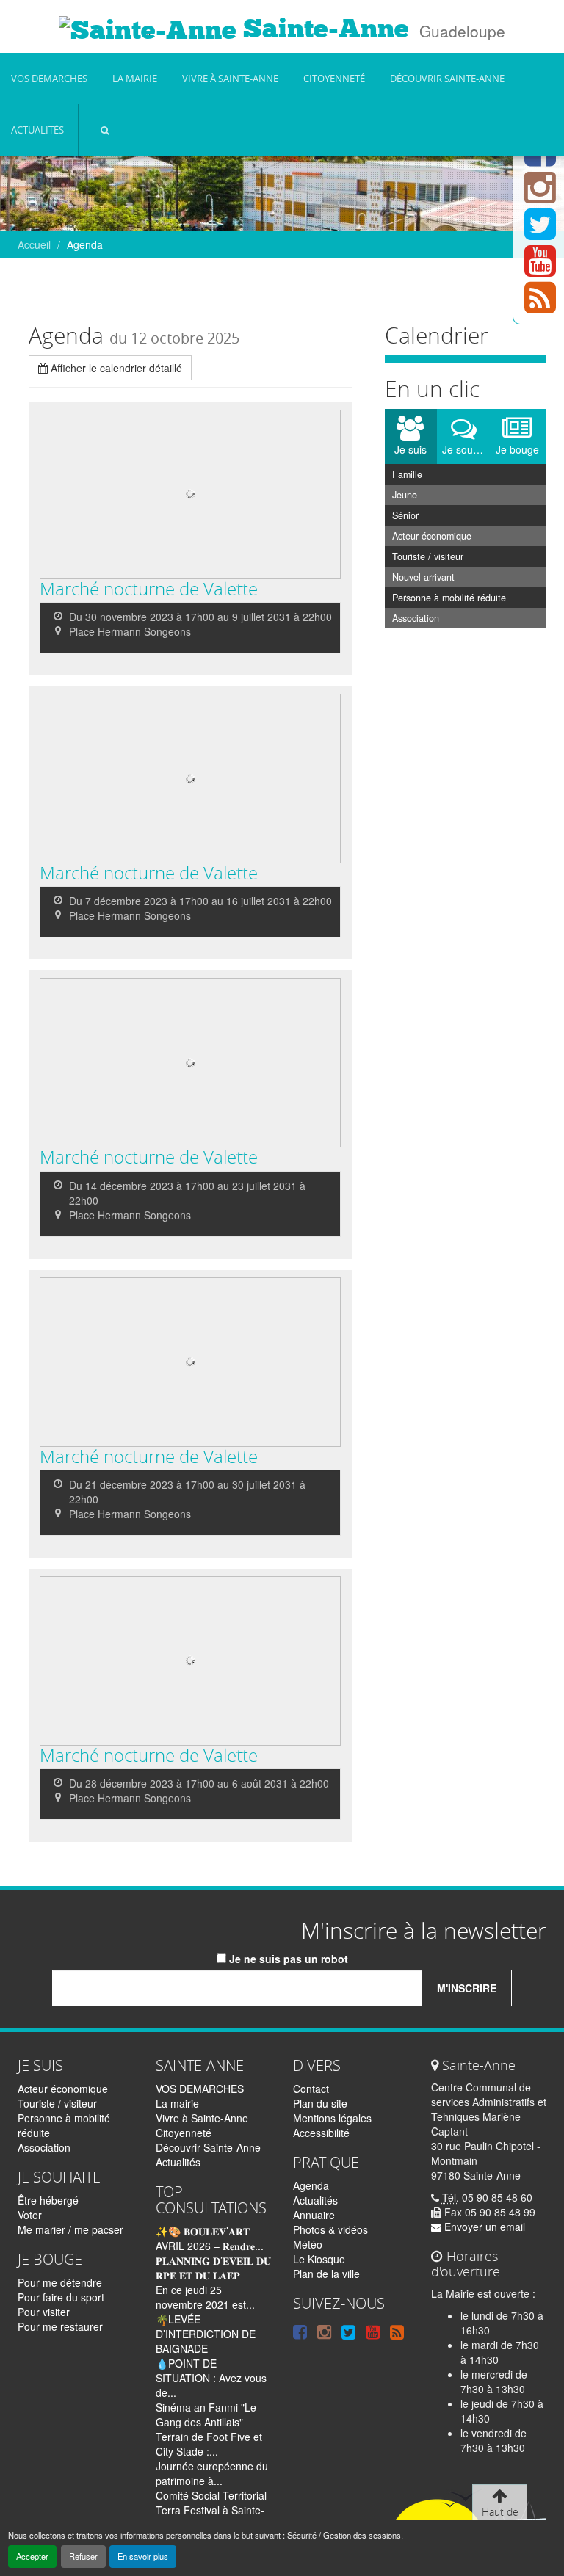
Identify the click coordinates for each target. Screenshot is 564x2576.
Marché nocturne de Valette (149, 589)
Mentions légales (332, 2118)
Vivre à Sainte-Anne (230, 79)
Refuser (83, 2556)
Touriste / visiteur (428, 556)
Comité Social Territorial (211, 2495)
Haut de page (500, 2519)
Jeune (405, 495)
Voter (30, 2215)
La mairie (135, 79)
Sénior (405, 515)
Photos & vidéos (330, 2229)
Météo (308, 2244)
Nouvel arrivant (423, 577)
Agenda (311, 2185)
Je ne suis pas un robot (287, 1959)
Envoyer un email (483, 2227)
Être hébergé (48, 2200)
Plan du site (320, 2103)
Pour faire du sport (61, 2297)
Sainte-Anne (323, 29)
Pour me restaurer (60, 2326)
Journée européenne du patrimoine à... (212, 2473)
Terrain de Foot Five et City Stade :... (209, 2444)
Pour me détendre (60, 2282)
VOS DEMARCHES (49, 79)
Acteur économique (432, 536)
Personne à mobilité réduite (449, 598)
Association (416, 618)
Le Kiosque (319, 2259)
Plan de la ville (326, 2274)
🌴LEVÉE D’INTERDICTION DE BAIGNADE (206, 2334)
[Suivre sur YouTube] (540, 269)
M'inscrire (467, 1988)
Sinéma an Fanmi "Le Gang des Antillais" (206, 2414)
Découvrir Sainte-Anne (447, 79)
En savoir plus (143, 2556)
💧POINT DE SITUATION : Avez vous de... (211, 2378)
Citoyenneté (334, 79)
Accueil (34, 244)
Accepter (32, 2556)
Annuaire (314, 2215)
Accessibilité (321, 2133)
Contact (311, 2089)
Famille (407, 474)
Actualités (37, 130)
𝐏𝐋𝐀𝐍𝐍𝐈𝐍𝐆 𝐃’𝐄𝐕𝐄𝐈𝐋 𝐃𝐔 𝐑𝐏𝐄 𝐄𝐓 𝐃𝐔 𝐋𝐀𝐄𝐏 (213, 2268)
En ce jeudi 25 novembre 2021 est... (205, 2297)
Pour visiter (44, 2312)
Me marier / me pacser (70, 2229)
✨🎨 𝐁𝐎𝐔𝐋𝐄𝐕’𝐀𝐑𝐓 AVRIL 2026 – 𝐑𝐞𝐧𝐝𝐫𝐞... (210, 2238)
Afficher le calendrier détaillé (115, 368)
